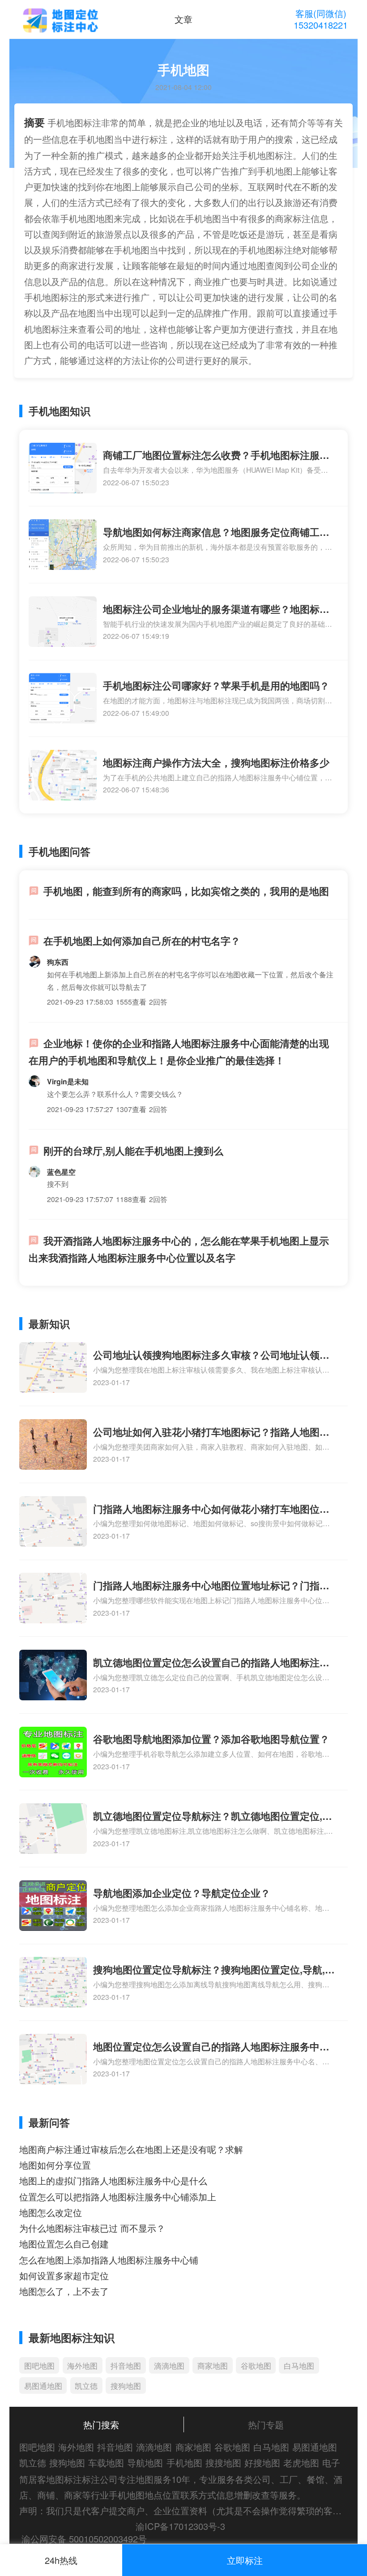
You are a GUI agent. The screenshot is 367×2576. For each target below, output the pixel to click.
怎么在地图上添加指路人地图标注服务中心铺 (109, 2260)
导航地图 (145, 2463)
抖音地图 (126, 2365)
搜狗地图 (126, 2386)
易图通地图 (43, 2386)
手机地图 (184, 2463)
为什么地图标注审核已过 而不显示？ (92, 2228)
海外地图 (82, 2365)
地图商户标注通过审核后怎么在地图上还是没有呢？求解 (131, 2149)
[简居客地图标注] (60, 21)
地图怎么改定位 (51, 2212)
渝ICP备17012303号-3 (180, 2526)
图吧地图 (39, 2365)
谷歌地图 (256, 2365)
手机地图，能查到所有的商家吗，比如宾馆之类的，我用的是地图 (186, 891)
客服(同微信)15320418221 (321, 19)
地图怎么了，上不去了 (64, 2291)
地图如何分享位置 (55, 2165)
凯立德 (86, 2386)
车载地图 (106, 2463)
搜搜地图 (223, 2463)
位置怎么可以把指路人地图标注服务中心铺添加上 (118, 2197)
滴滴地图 (169, 2365)
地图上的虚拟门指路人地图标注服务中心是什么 (113, 2180)
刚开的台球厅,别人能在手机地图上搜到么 (133, 1151)
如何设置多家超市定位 (64, 2275)
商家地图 (213, 2365)
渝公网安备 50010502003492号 (84, 2539)
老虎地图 (301, 2463)
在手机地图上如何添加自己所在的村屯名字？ (142, 941)
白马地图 (299, 2365)
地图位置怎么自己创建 (64, 2244)
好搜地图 (262, 2463)
